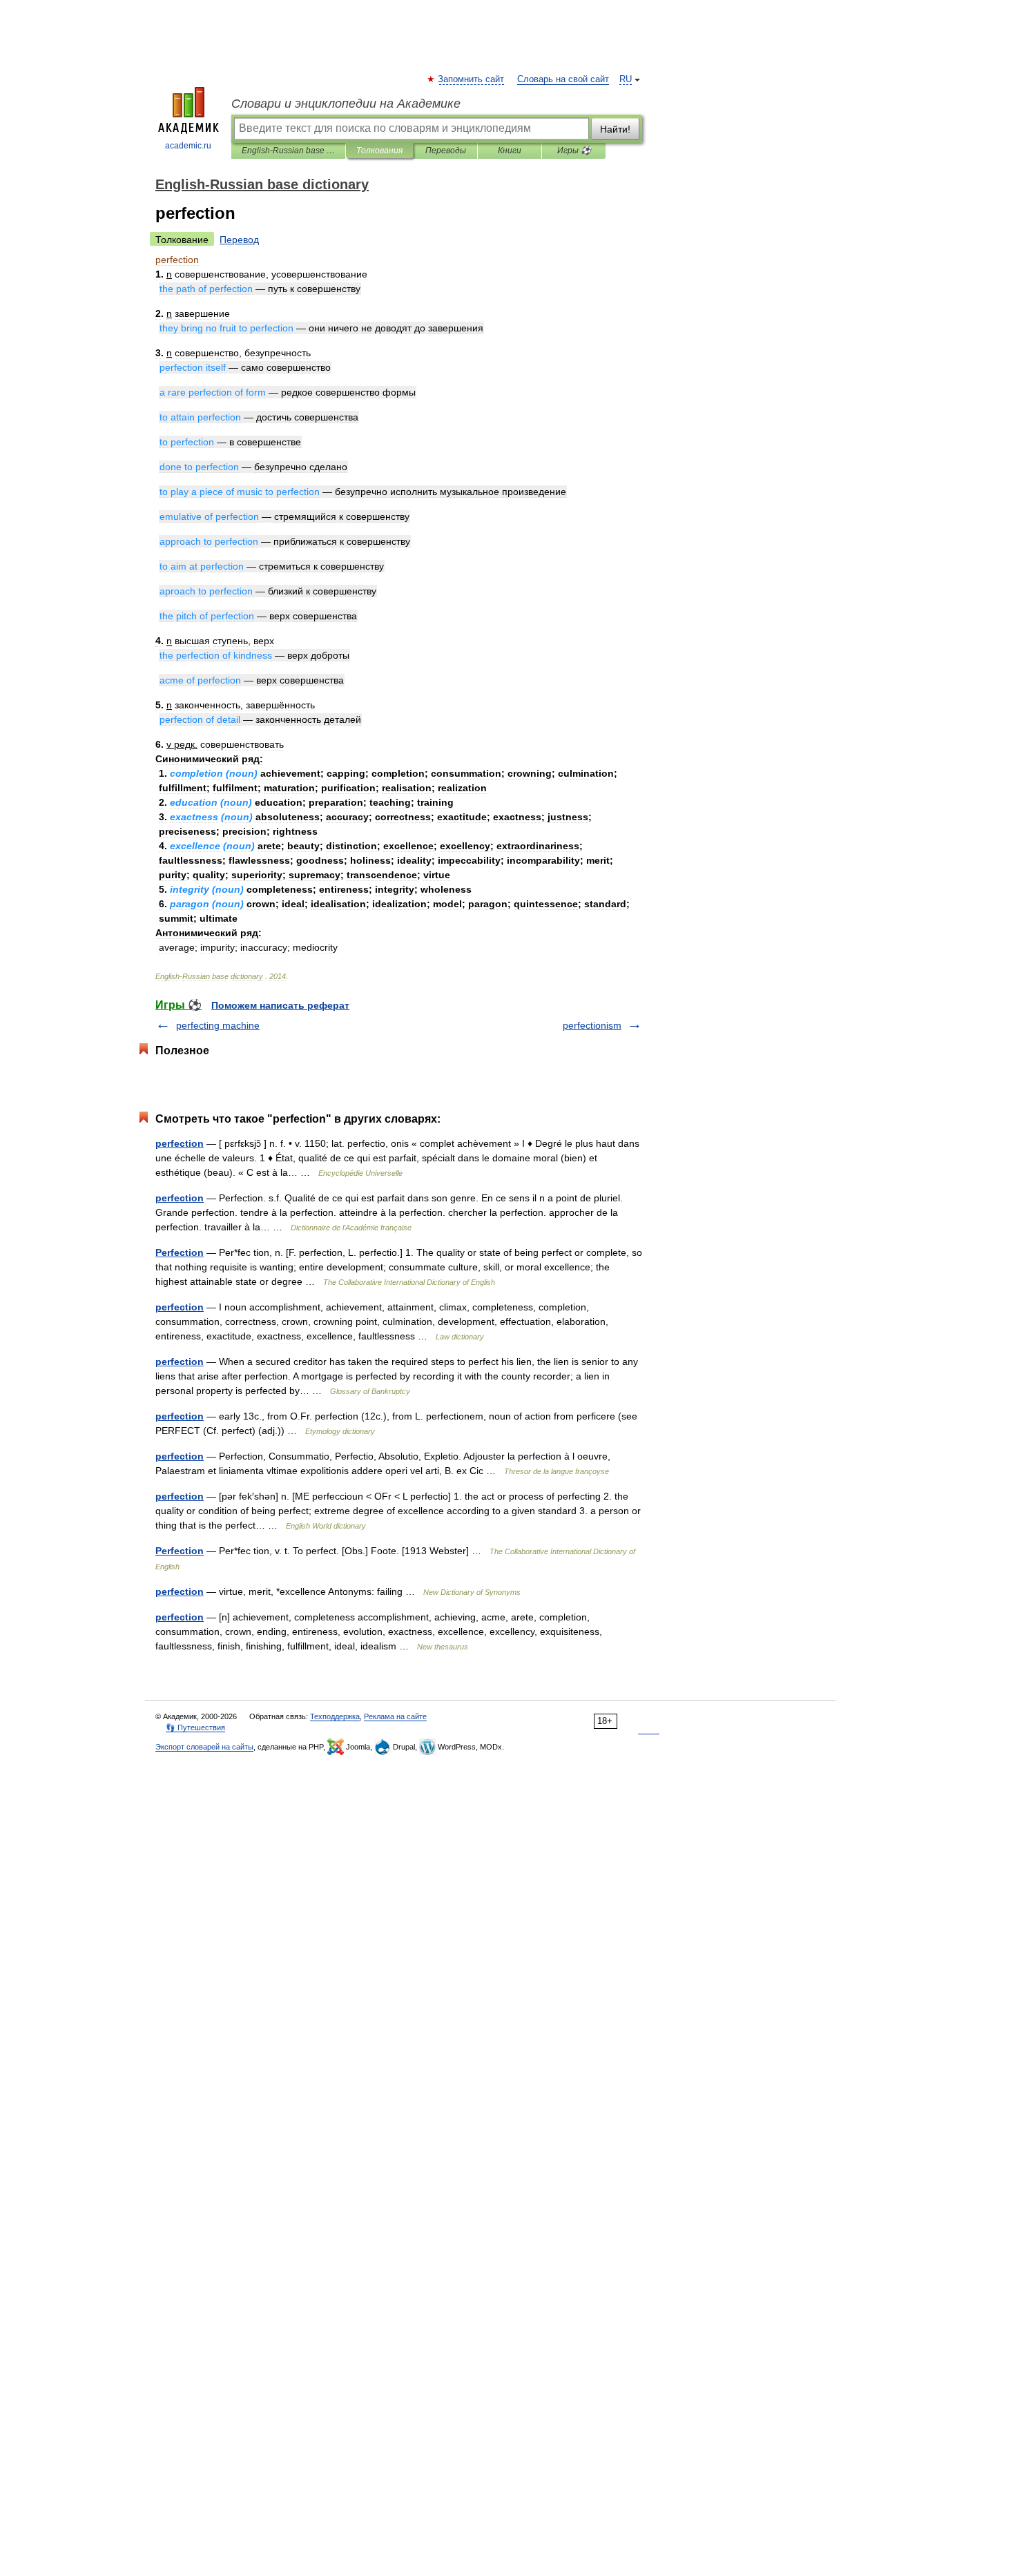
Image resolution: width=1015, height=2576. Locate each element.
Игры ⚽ (574, 151)
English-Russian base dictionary (288, 151)
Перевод (239, 240)
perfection (180, 1143)
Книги (510, 151)
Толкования (379, 151)
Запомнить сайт (472, 79)
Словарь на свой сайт (563, 79)
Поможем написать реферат (280, 1005)
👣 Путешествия (195, 1727)
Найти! (615, 129)
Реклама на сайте (395, 1716)
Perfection (180, 1252)
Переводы (446, 151)
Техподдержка (335, 1716)
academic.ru (188, 146)
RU (626, 79)
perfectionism (592, 1025)
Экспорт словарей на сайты (204, 1747)
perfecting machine (218, 1025)
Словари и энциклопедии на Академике (346, 104)
